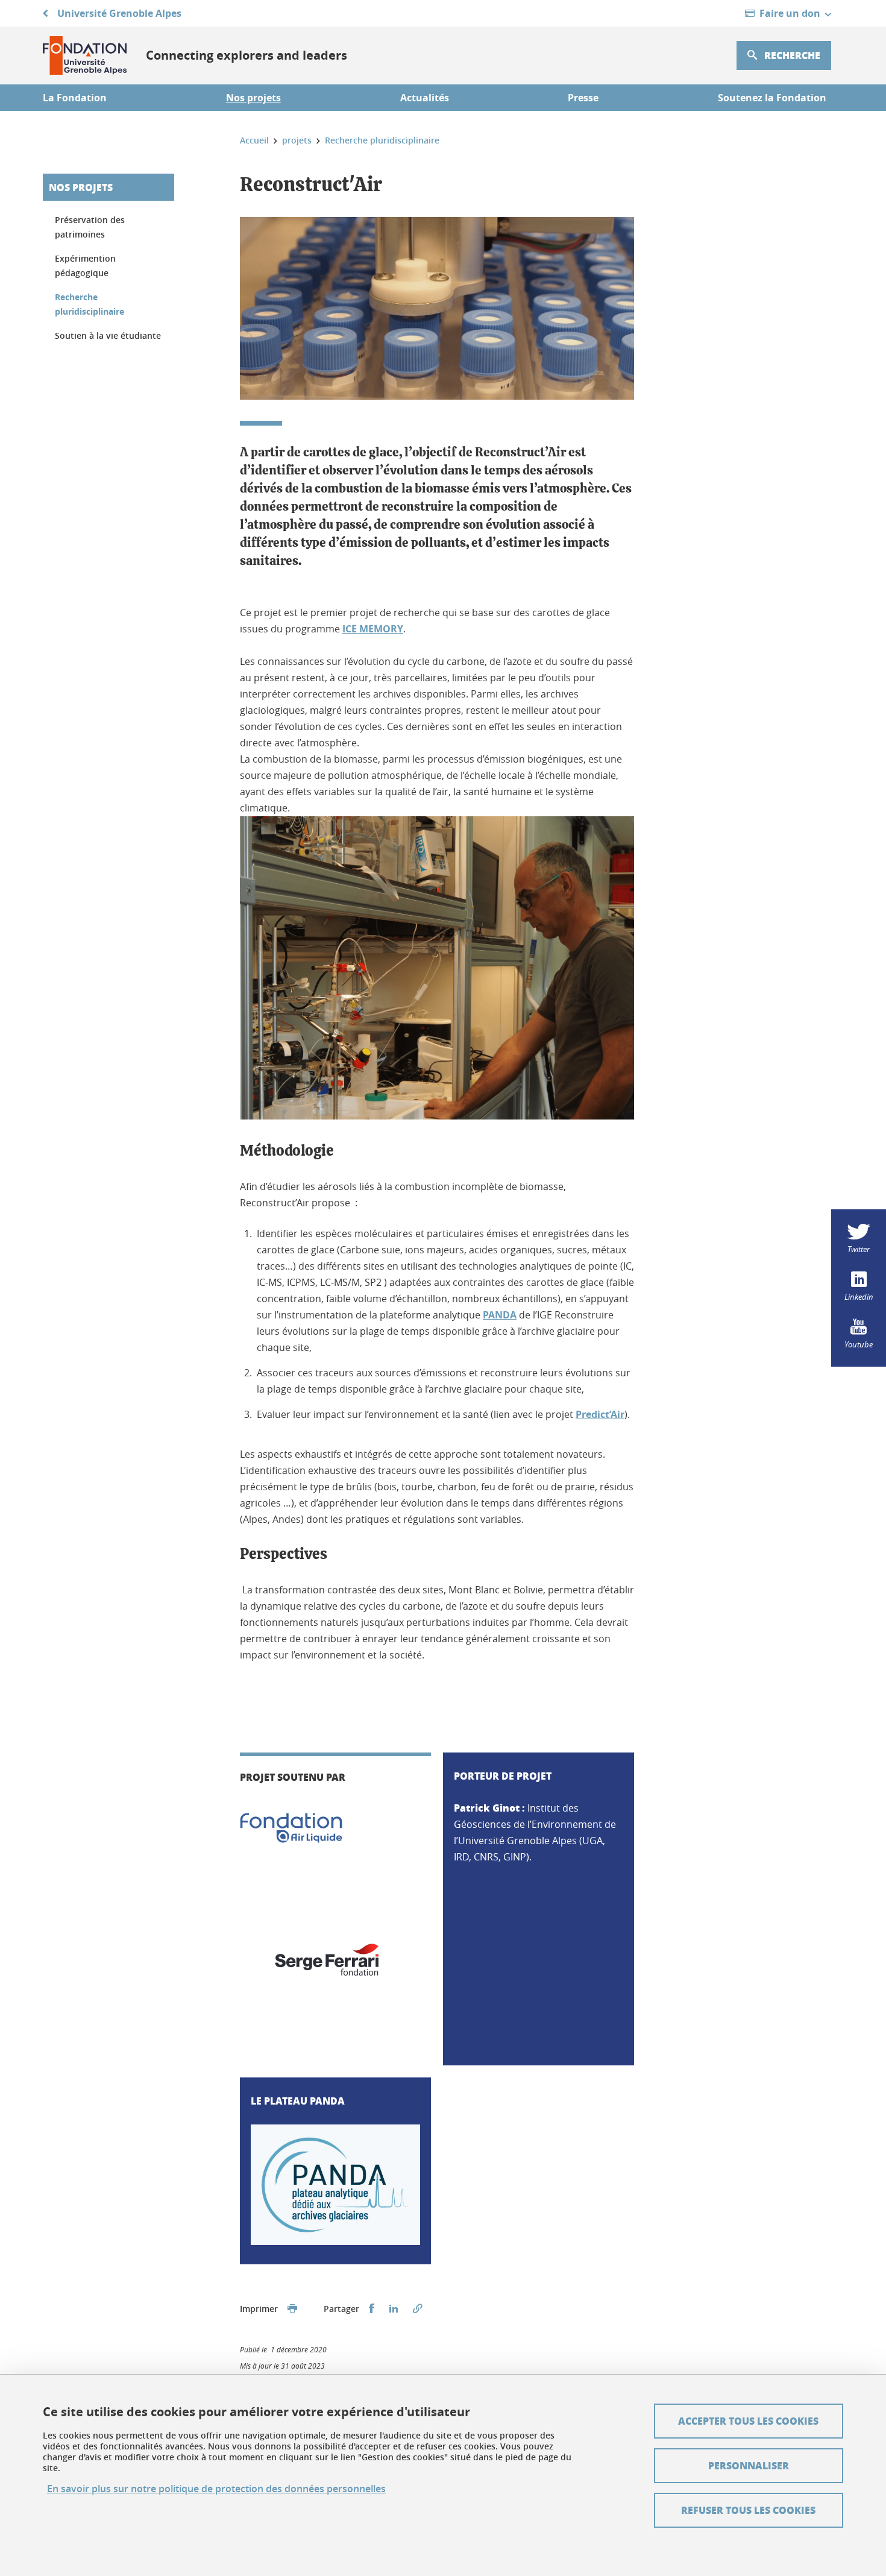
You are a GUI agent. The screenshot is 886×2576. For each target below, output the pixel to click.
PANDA (500, 1315)
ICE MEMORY (373, 629)
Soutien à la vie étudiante (108, 335)
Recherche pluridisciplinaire (90, 304)
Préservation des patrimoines (90, 227)
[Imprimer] (292, 2309)
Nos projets (81, 187)
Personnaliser (749, 2465)
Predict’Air (600, 1414)
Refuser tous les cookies (748, 2510)
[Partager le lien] (418, 2309)
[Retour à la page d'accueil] (85, 55)
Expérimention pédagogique (85, 266)
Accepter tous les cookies (748, 2421)
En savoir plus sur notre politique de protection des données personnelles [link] (216, 2489)
